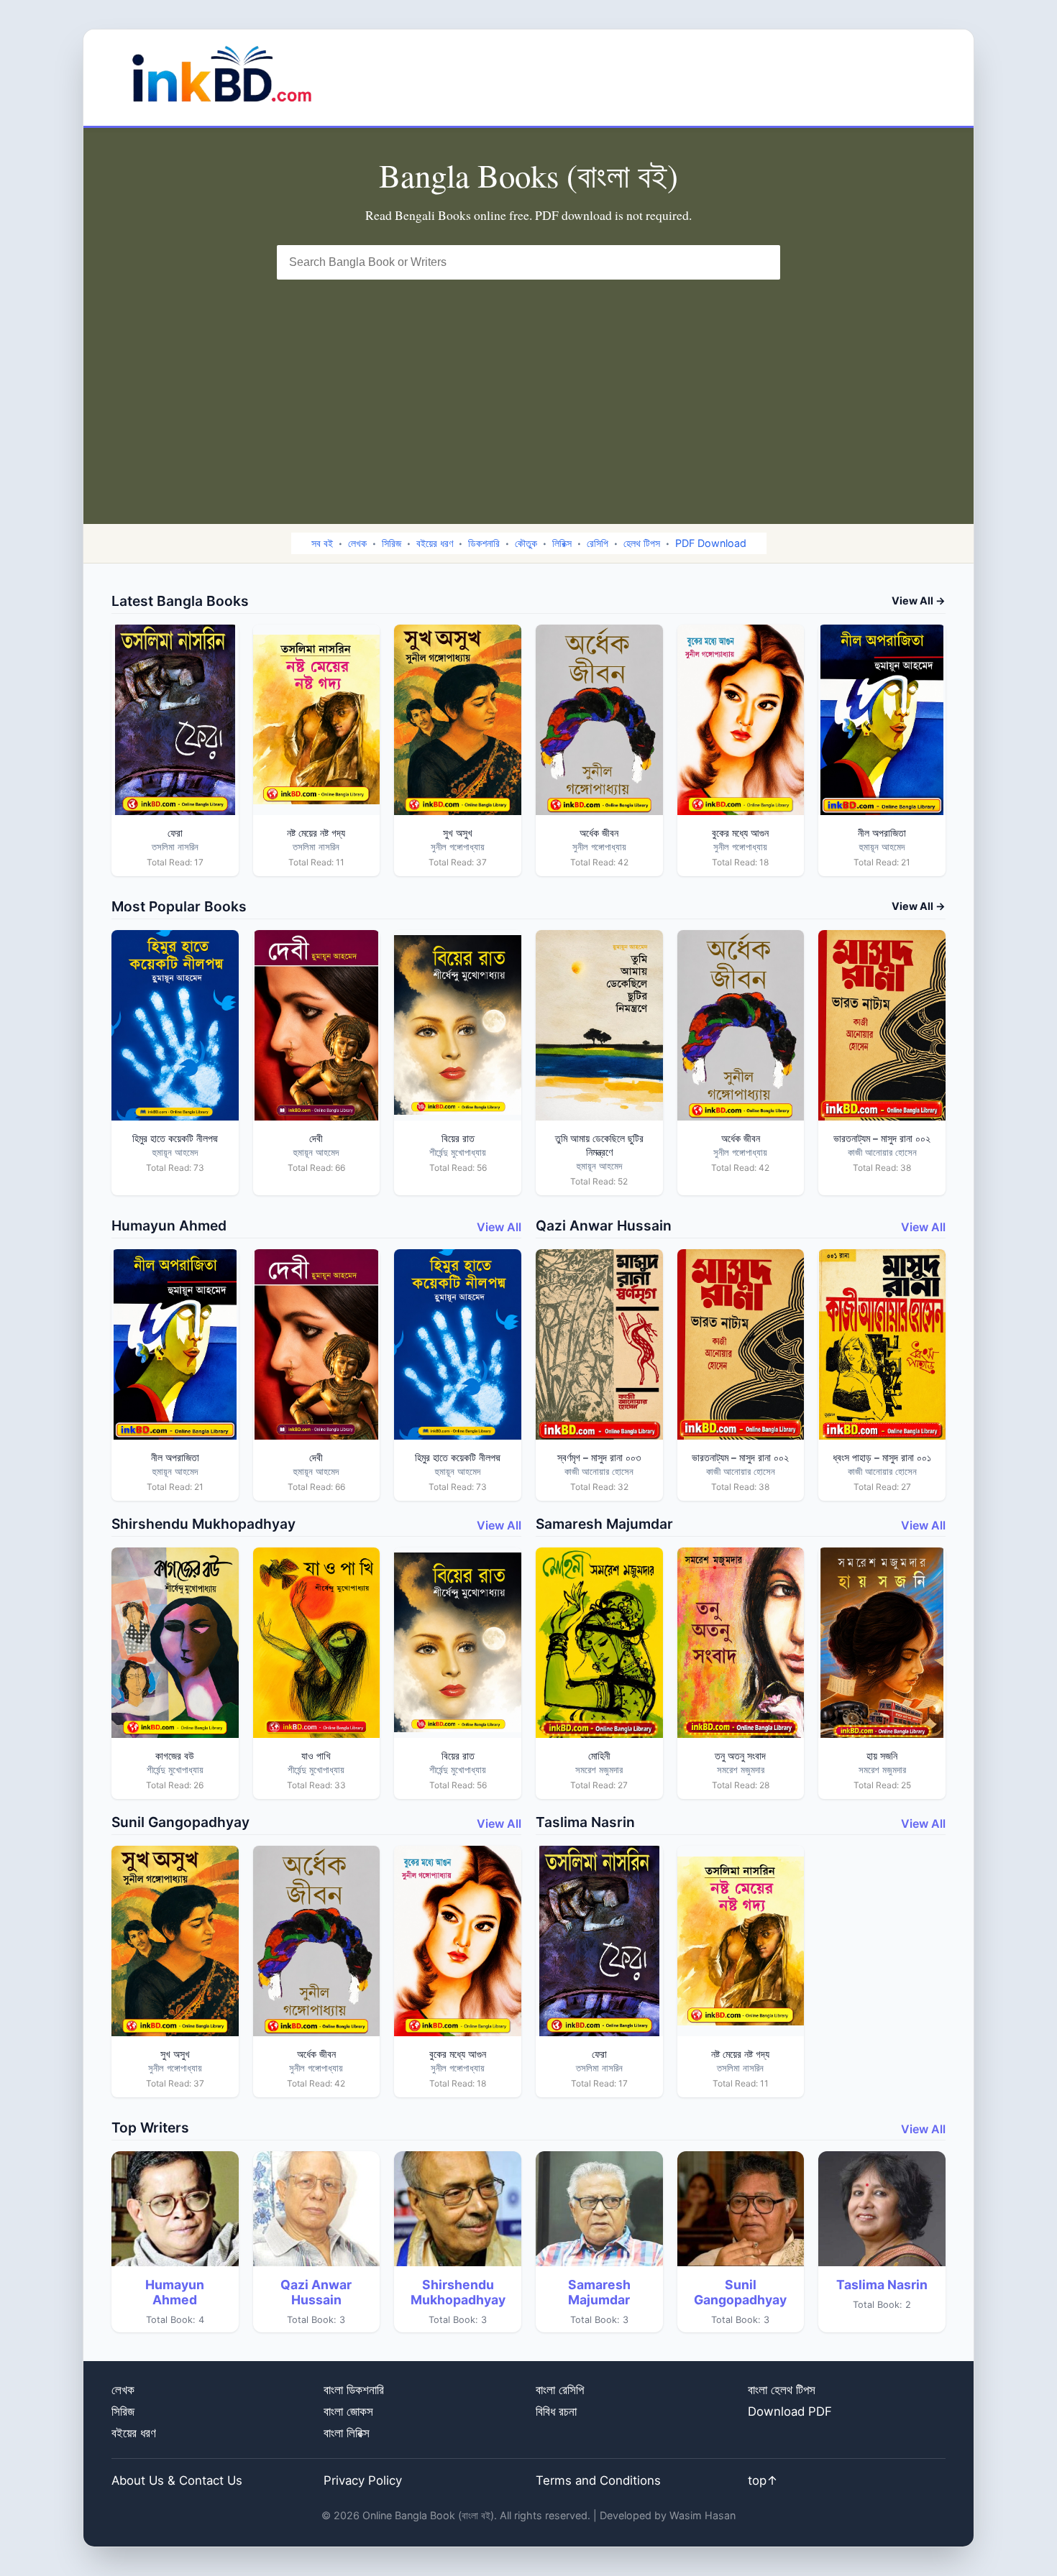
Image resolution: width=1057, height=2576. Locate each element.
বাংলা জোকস (348, 2411)
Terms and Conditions (598, 2480)
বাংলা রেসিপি (560, 2390)
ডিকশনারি (484, 543)
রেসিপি (598, 543)
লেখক (357, 543)
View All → (919, 601)
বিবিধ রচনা (556, 2411)
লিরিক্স (562, 543)
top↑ (763, 2480)
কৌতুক (526, 543)
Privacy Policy (363, 2480)
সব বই (322, 543)
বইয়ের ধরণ (435, 543)
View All (499, 1227)
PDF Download (711, 543)
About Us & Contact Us (177, 2480)
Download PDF (790, 2411)
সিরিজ (392, 543)
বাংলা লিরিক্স (347, 2433)
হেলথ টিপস (642, 543)
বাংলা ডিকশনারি (354, 2390)
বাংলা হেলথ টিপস (782, 2390)
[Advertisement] (528, 387)
